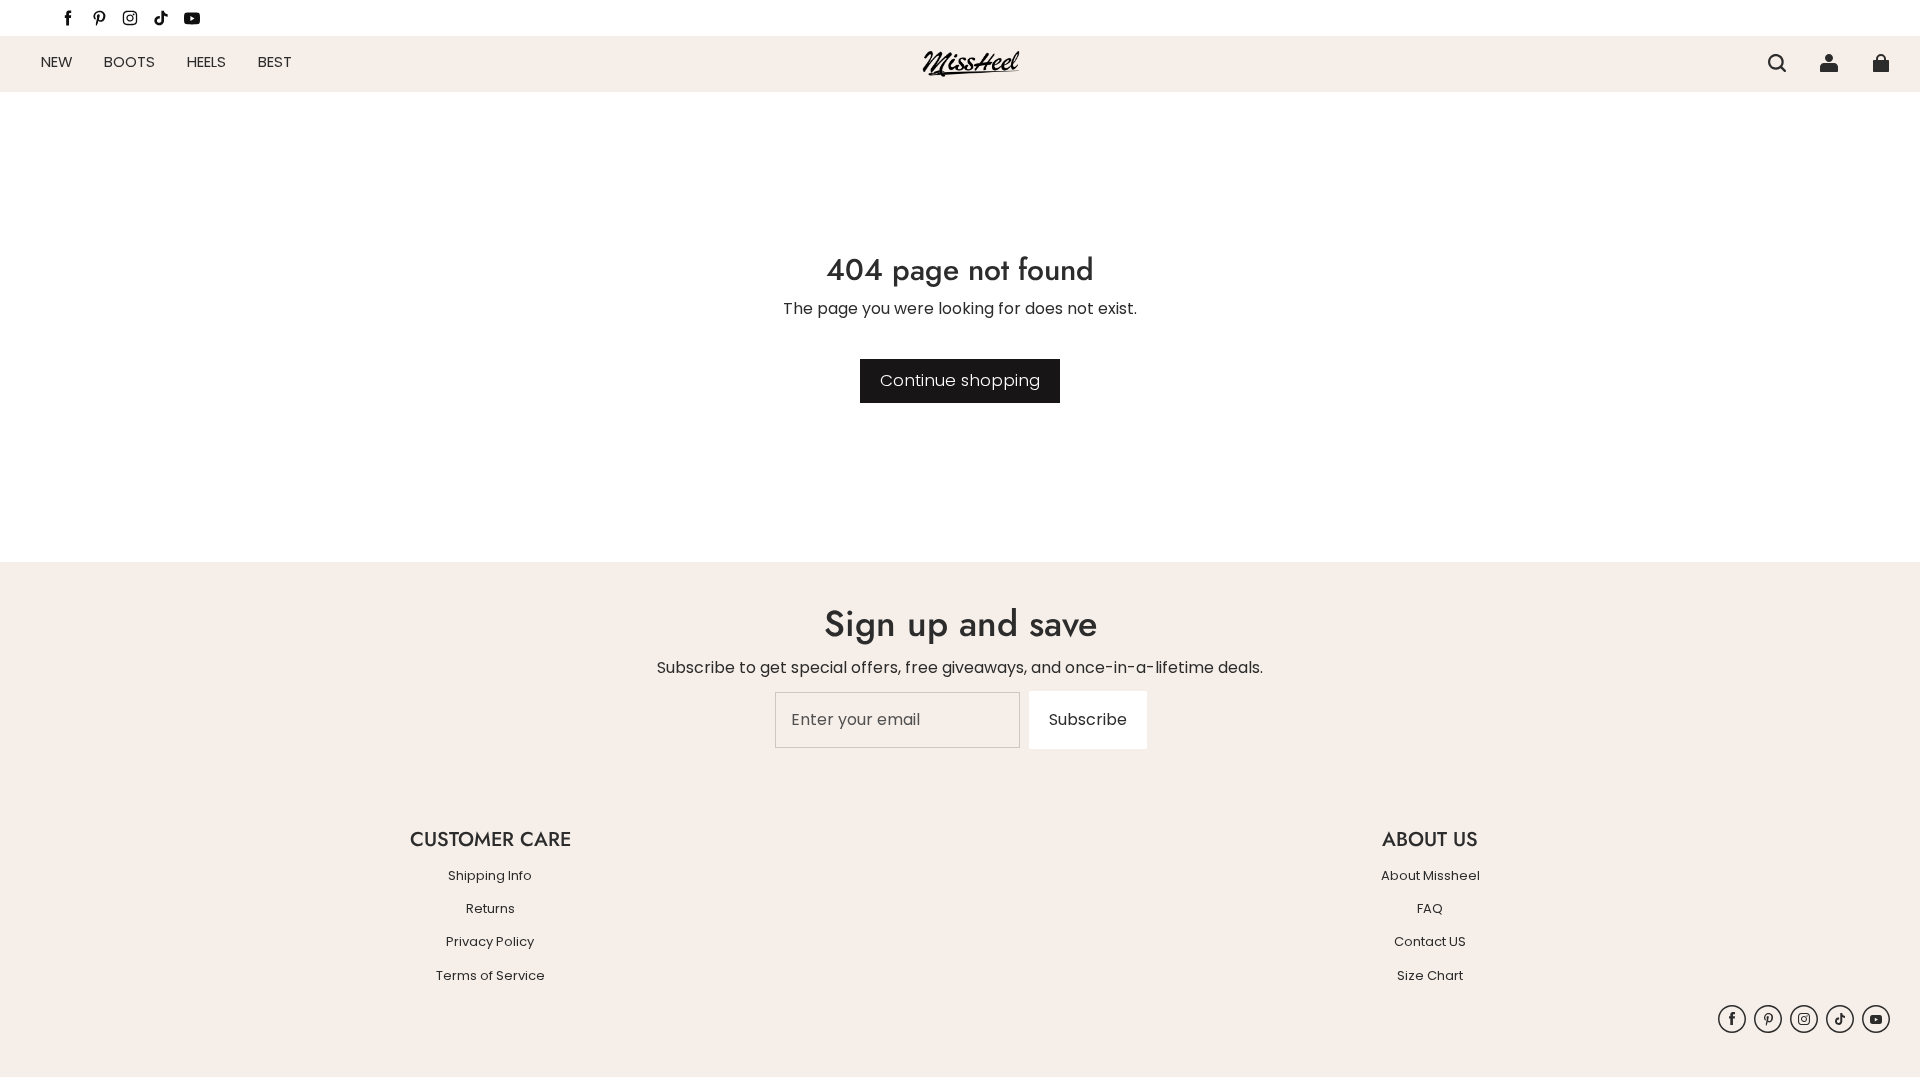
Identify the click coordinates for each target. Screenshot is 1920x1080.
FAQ (1430, 909)
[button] (1777, 63)
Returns (490, 909)
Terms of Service (490, 976)
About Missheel (1430, 876)
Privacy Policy (490, 942)
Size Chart (1430, 976)
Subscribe (1088, 719)
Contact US (1430, 942)
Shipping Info (490, 876)
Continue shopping (960, 380)
